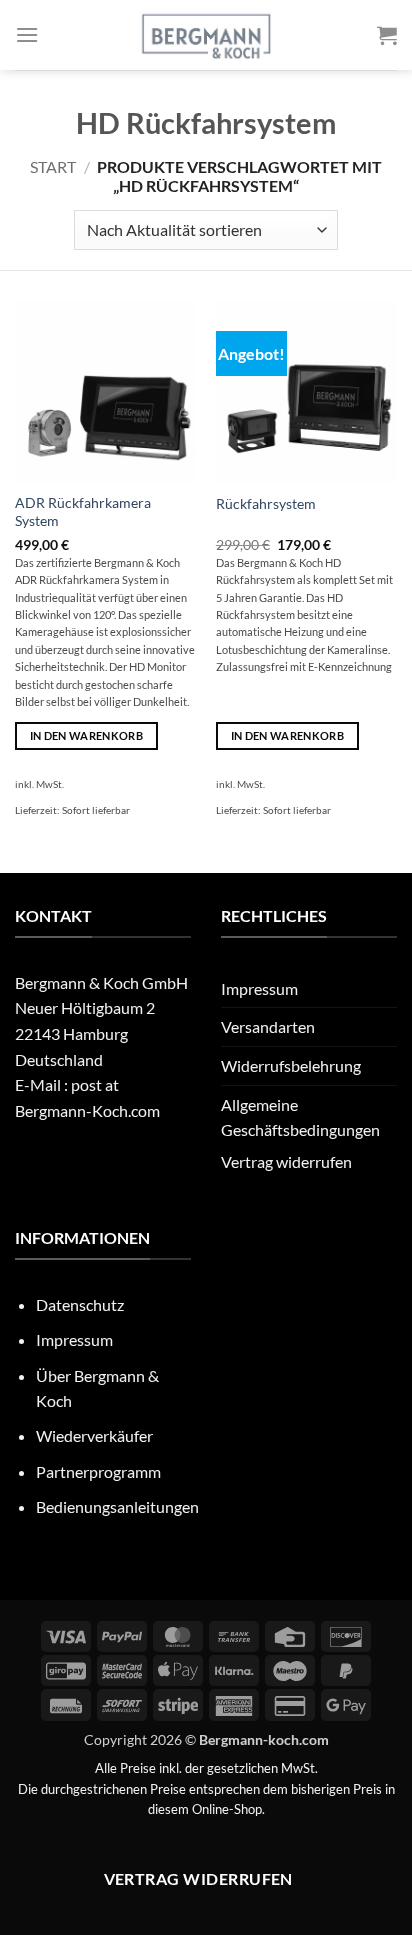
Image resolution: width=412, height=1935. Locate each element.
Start (53, 166)
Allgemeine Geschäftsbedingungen (300, 1117)
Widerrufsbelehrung (291, 1065)
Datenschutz (80, 1304)
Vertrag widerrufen (286, 1161)
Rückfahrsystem (266, 504)
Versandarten (268, 1026)
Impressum (259, 988)
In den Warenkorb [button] (86, 735)
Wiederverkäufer (94, 1435)
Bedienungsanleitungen (117, 1506)
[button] (27, 34)
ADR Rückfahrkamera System (83, 512)
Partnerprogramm (98, 1471)
